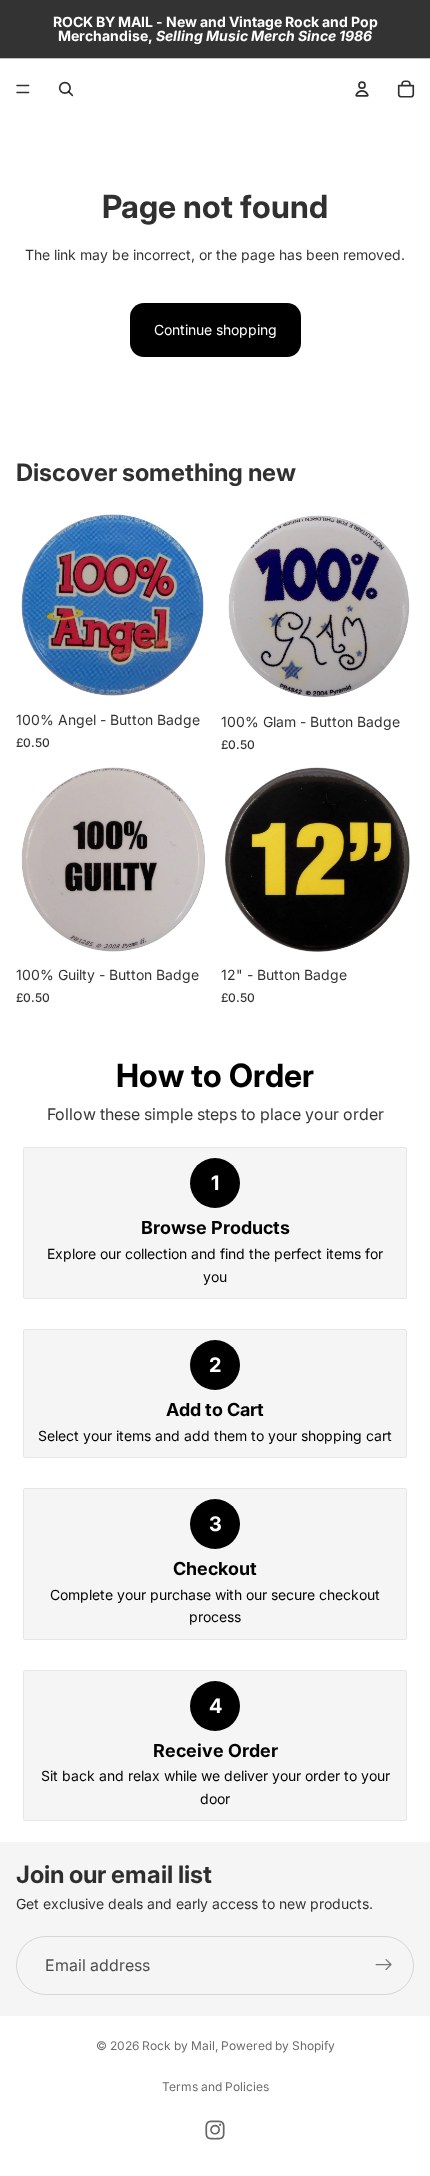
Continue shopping (215, 329)
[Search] (66, 89)
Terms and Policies (215, 2086)
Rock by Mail (178, 2045)
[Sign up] (384, 1966)
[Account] (362, 89)
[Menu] (23, 89)
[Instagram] (215, 2130)
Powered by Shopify (278, 2045)
